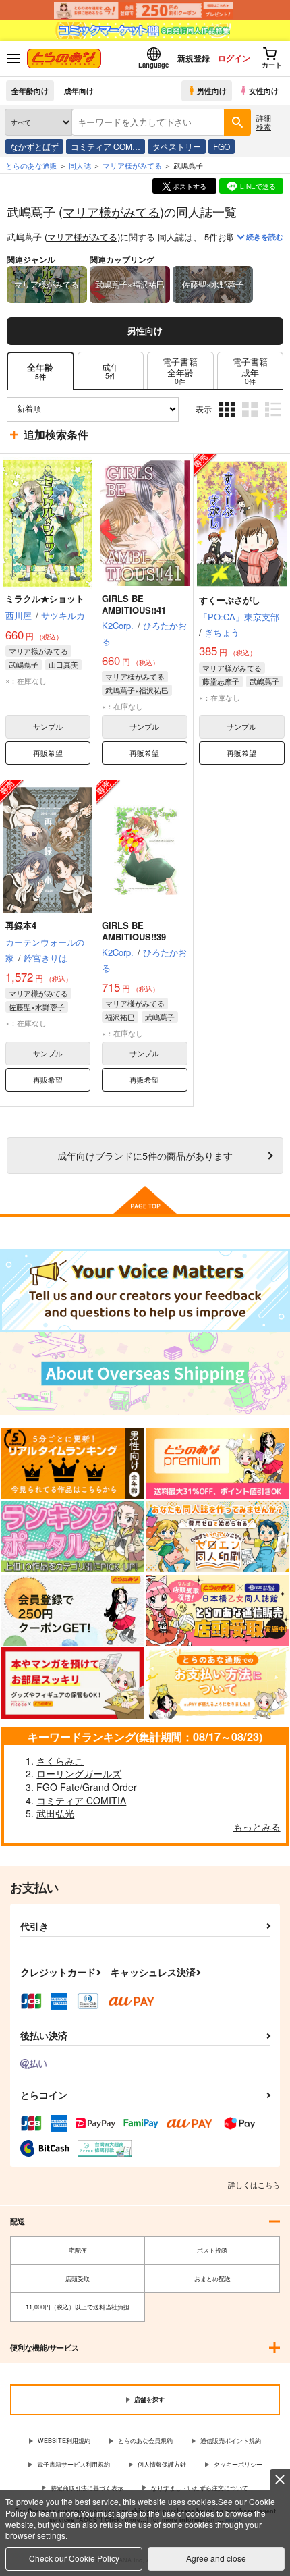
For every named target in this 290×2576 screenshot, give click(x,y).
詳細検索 (264, 122)
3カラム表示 (228, 420)
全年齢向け (30, 90)
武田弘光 (55, 1813)
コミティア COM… (106, 146)
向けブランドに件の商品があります (145, 1155)
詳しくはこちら (254, 2184)
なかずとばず (34, 146)
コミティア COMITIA (81, 1800)
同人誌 (80, 165)
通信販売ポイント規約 (231, 2441)
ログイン (234, 58)
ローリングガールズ (79, 1773)
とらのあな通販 (31, 165)
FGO (222, 146)
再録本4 (21, 925)
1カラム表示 (274, 420)
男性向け (212, 90)
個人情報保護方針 (162, 2464)
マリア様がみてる (111, 211)
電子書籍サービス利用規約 (74, 2464)
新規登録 (194, 58)
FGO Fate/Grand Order (87, 1787)
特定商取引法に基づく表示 (87, 2488)
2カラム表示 (251, 420)
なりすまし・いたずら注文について (200, 2488)
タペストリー (177, 146)
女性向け (264, 90)
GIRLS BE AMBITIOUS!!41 (134, 604)
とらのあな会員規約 (145, 2441)
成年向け (79, 90)
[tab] (111, 371)
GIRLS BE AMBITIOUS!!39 (134, 931)
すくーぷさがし (230, 600)
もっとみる (257, 1827)
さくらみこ (60, 1761)
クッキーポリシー (238, 2464)
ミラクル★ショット (45, 598)
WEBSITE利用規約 (64, 2441)
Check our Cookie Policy (74, 2558)
